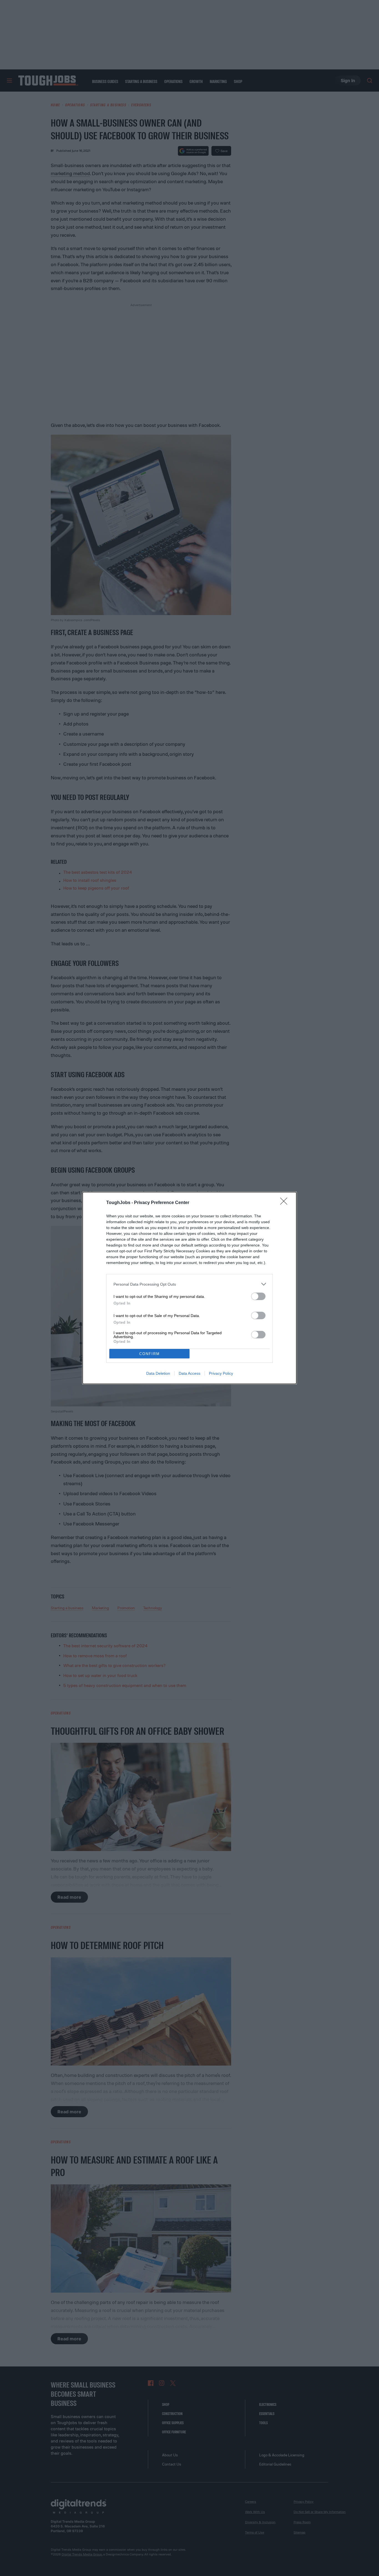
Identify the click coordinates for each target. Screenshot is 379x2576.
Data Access (189, 1373)
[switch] (258, 1296)
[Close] (285, 1203)
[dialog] (189, 1288)
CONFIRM (150, 1354)
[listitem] (189, 1284)
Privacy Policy (221, 1373)
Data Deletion (158, 1373)
